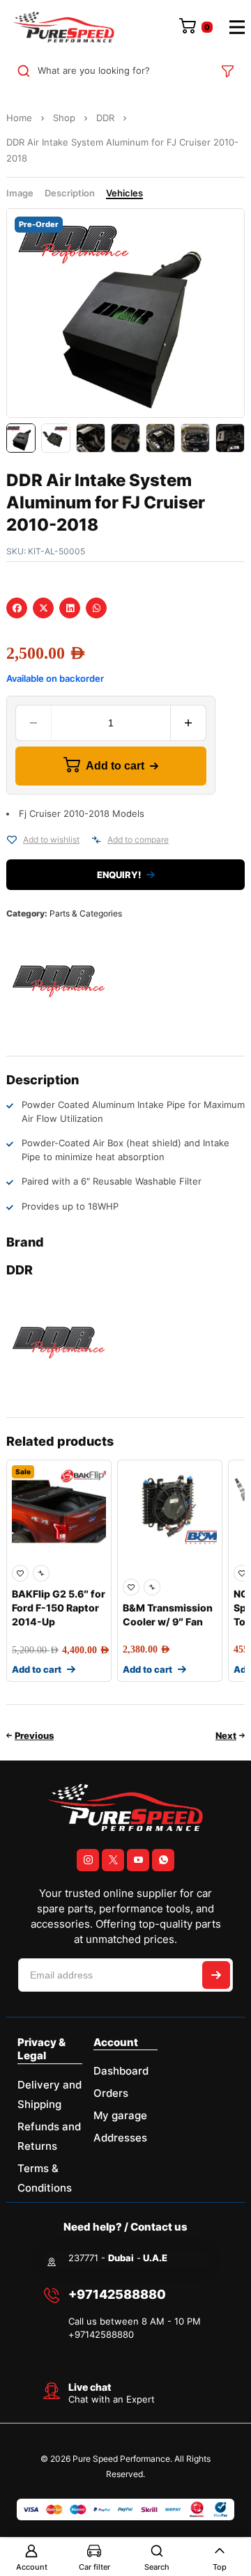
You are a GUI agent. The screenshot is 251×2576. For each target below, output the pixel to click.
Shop (64, 118)
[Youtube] (138, 1860)
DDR (105, 118)
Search (157, 2567)
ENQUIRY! (119, 875)
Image (20, 193)
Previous (34, 1735)
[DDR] (59, 981)
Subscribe (216, 1975)
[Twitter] (113, 1860)
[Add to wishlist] (12, 840)
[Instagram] (88, 1860)
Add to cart (115, 766)
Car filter (94, 2567)
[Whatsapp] (163, 1860)
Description (70, 193)
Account (32, 2567)
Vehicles (124, 193)
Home (19, 118)
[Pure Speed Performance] (63, 27)
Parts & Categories (86, 913)
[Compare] (96, 840)
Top (220, 2567)
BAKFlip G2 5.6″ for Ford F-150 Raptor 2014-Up (59, 1608)
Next (226, 1735)
